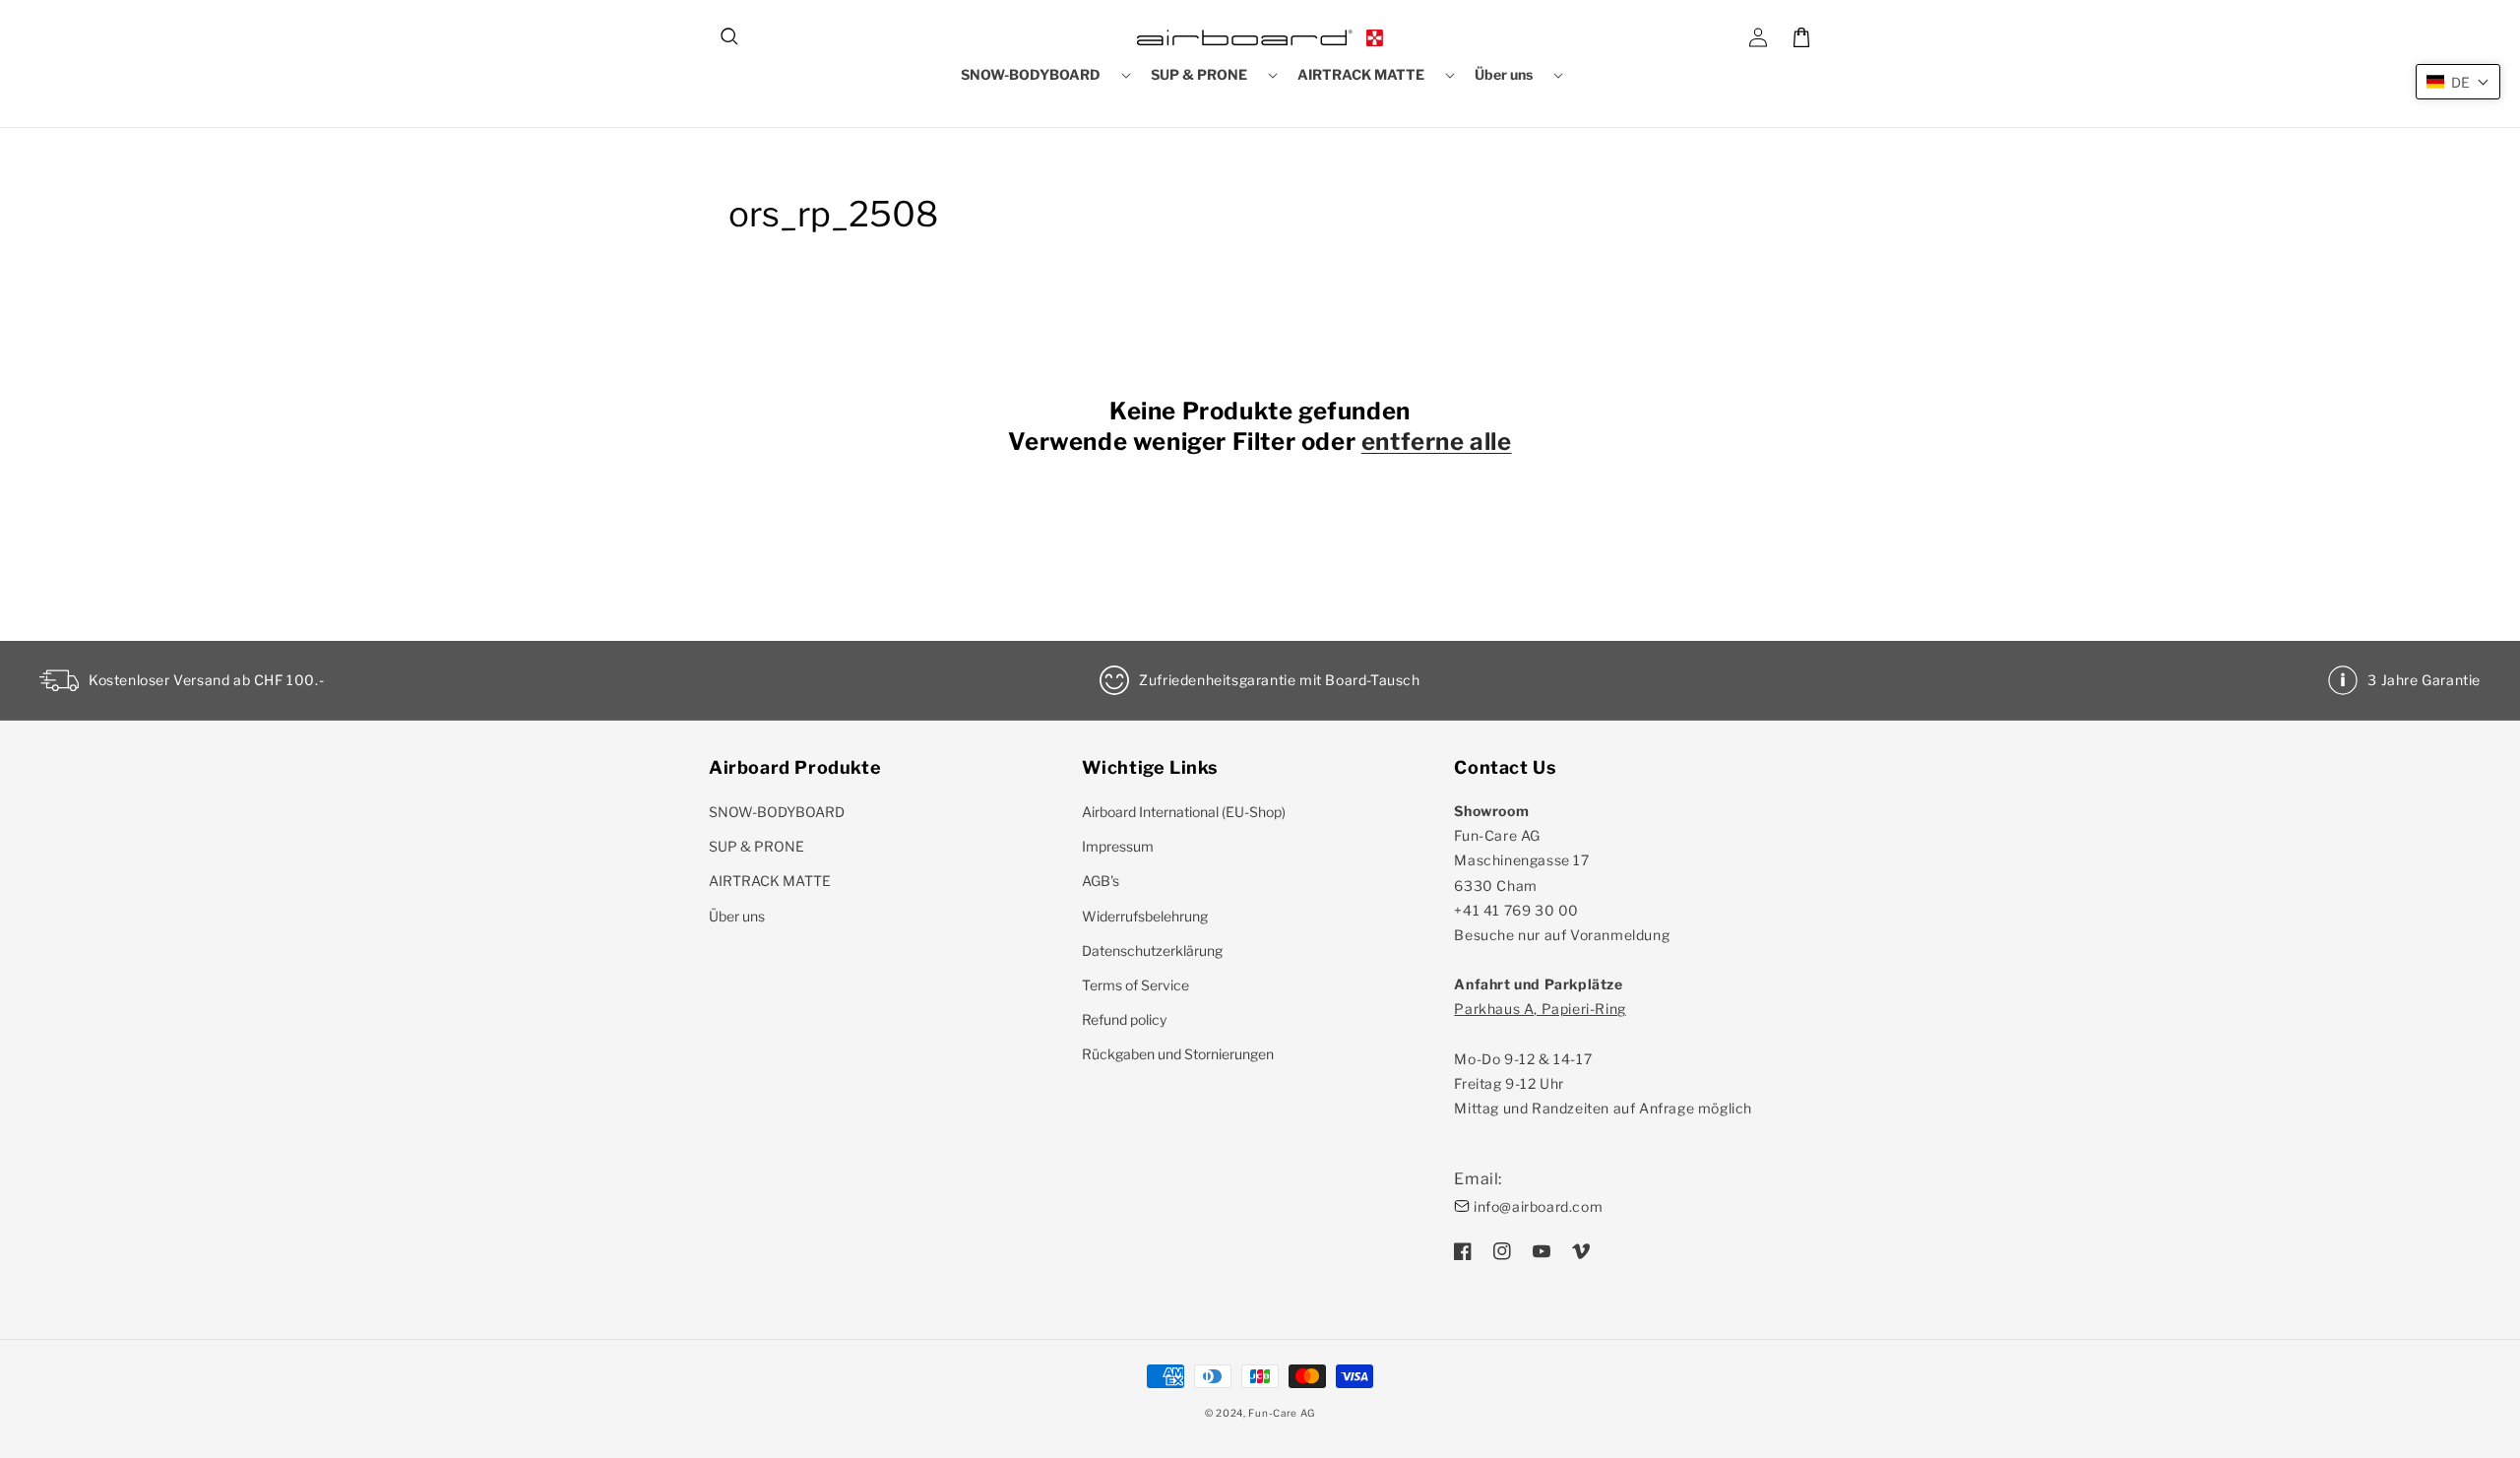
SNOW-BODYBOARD (777, 812)
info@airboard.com (1538, 1206)
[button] (730, 37)
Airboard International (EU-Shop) (1184, 812)
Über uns (737, 916)
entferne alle (1437, 442)
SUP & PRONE (756, 846)
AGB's (1101, 881)
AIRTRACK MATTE (770, 881)
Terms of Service (1135, 985)
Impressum (1118, 846)
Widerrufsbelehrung (1145, 916)
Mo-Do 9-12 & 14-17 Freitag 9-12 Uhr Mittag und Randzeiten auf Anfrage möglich (1603, 1058)
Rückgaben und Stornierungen (1178, 1054)
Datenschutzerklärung (1152, 951)
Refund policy (1124, 1019)
